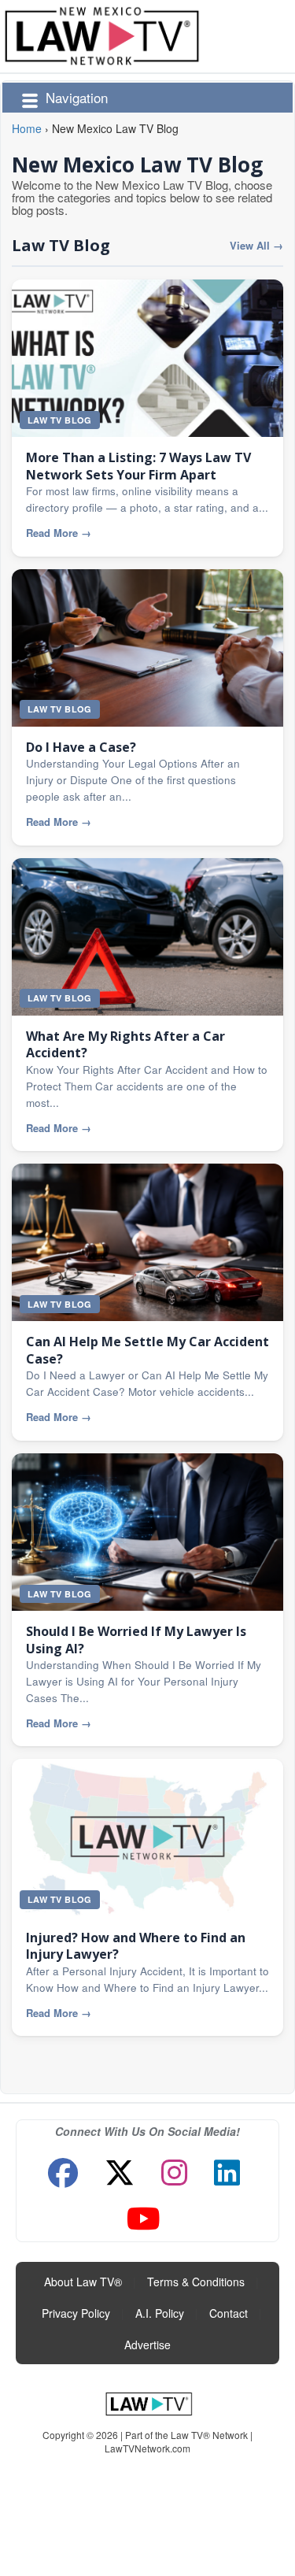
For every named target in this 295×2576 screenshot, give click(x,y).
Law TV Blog (61, 245)
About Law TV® (83, 2282)
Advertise (147, 2345)
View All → (256, 246)
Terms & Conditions (196, 2282)
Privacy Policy (76, 2313)
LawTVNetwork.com (147, 2448)
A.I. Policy (160, 2313)
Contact (229, 2313)
